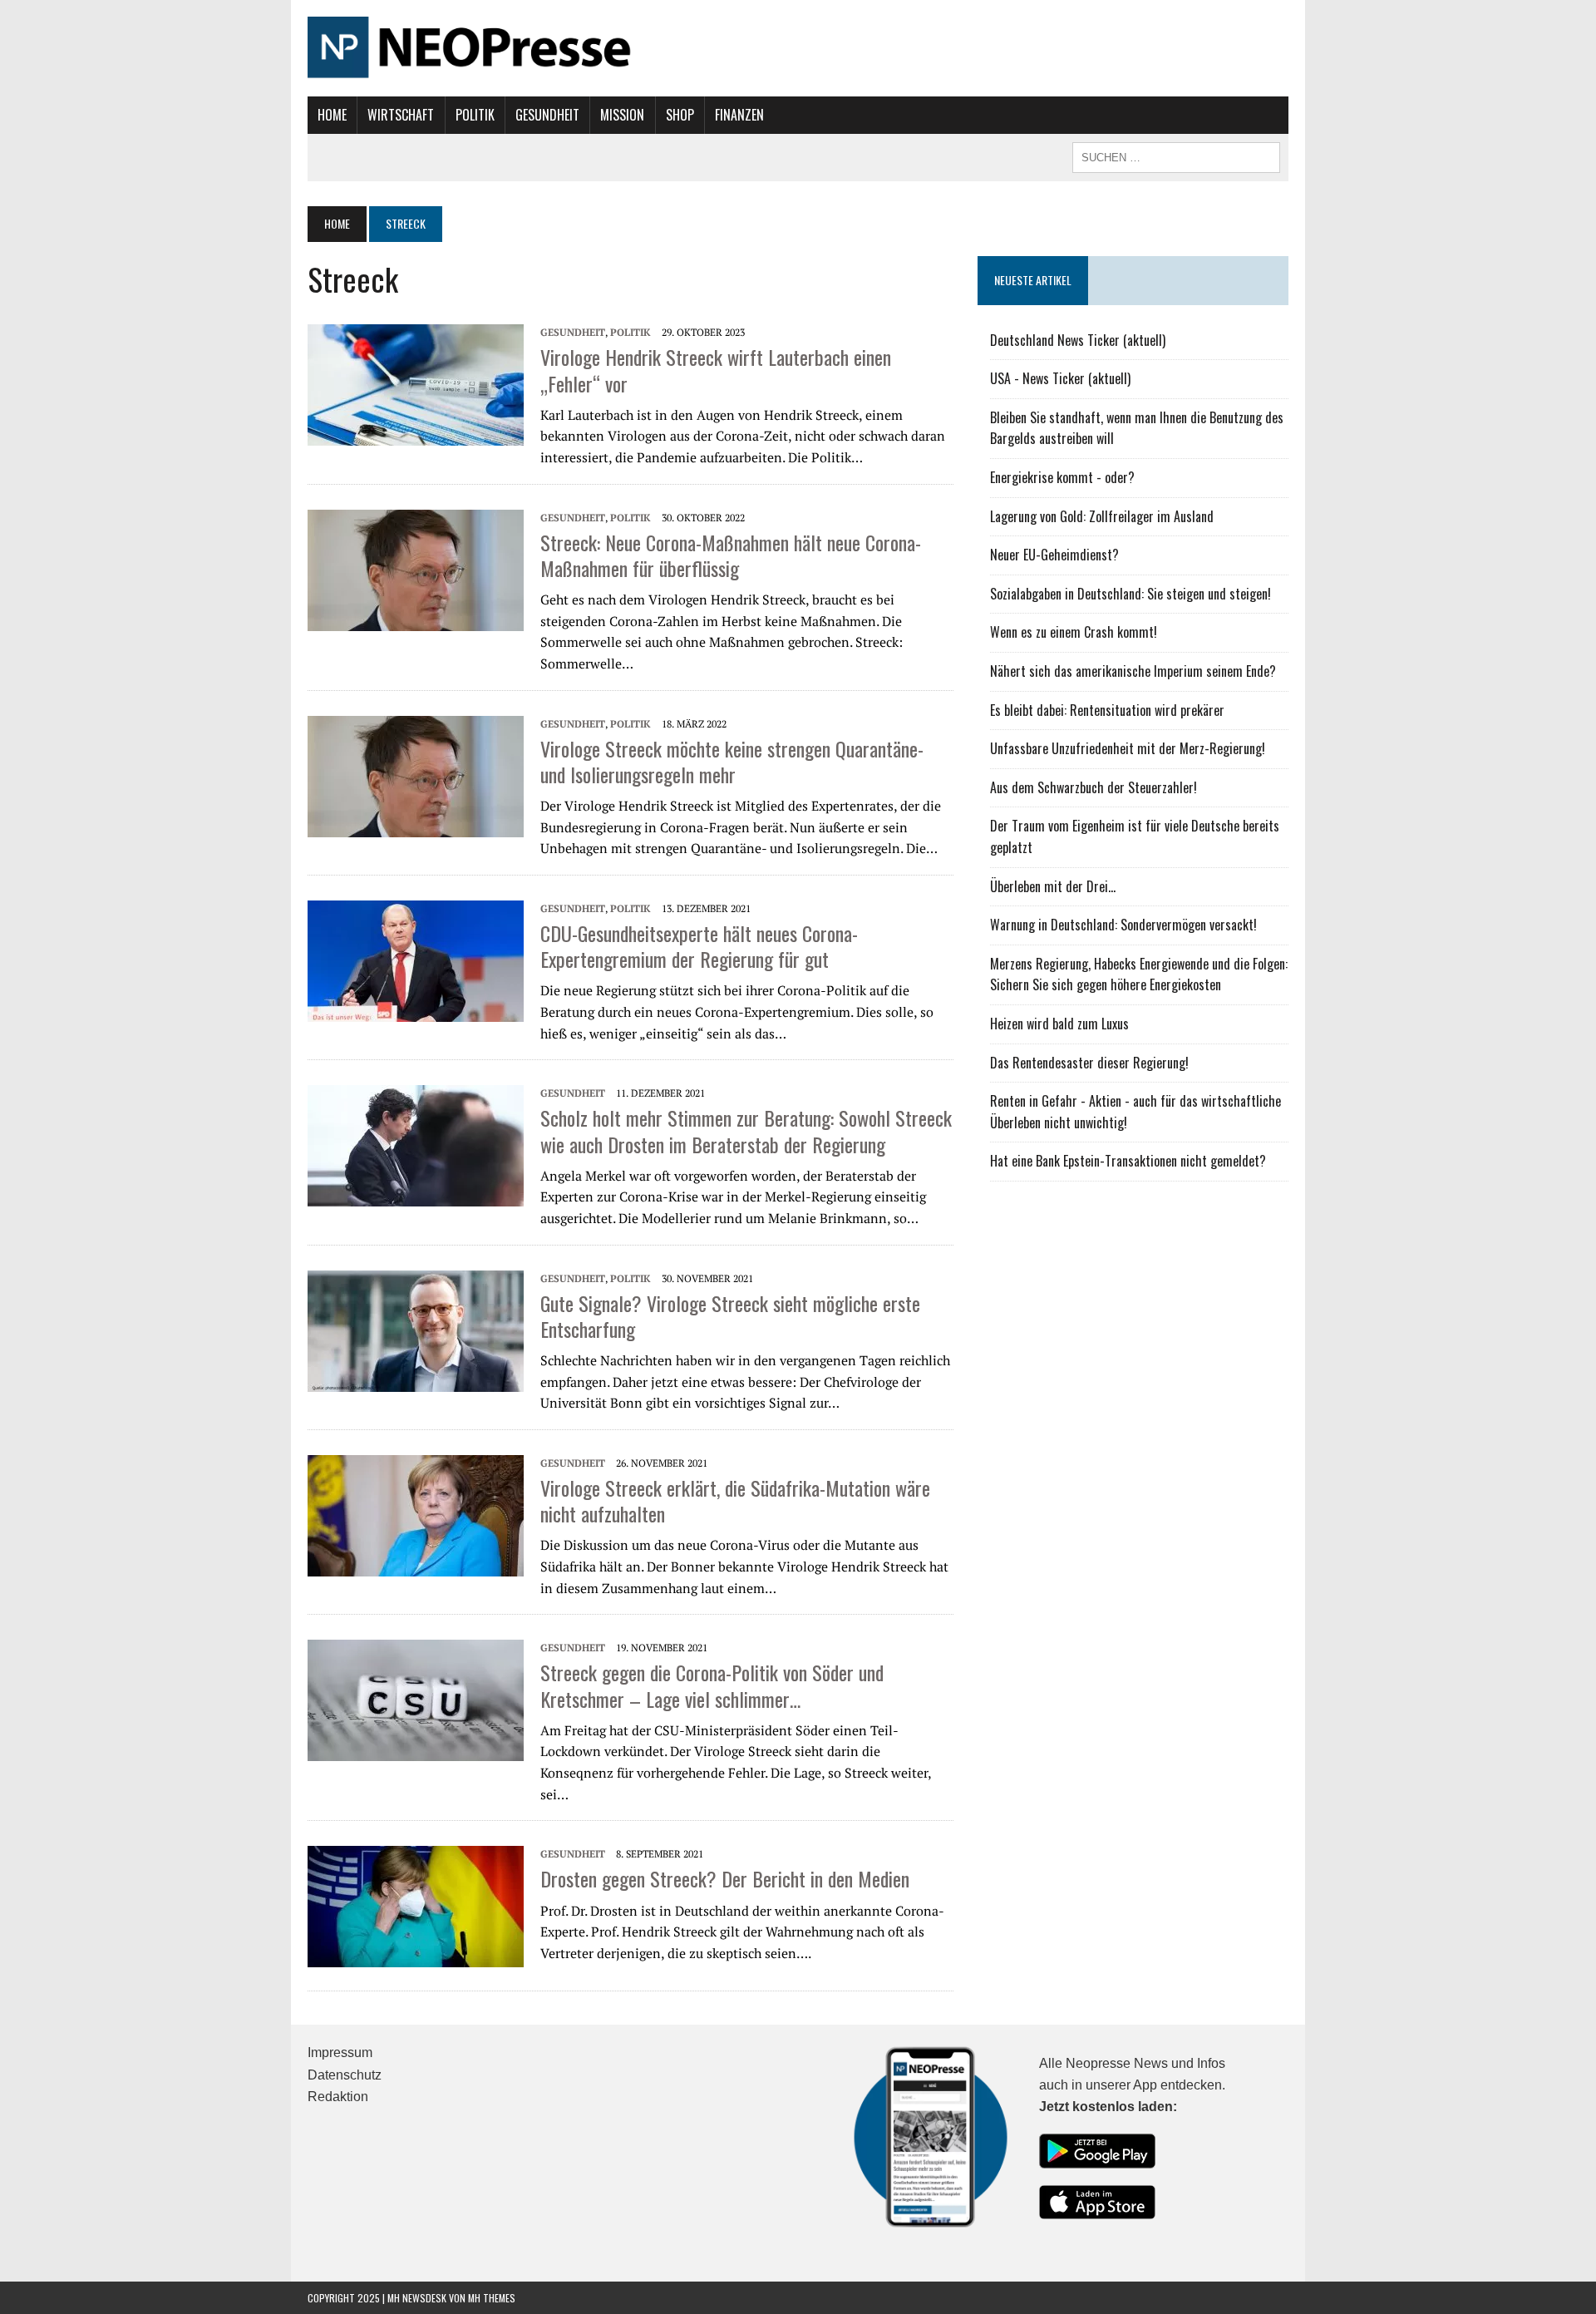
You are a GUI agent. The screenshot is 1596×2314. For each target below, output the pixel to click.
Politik (475, 115)
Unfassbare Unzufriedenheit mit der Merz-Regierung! (1128, 748)
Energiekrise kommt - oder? (1062, 477)
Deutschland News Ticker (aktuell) (1078, 340)
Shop (680, 115)
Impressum (340, 2053)
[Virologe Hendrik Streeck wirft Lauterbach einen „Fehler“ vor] (416, 383)
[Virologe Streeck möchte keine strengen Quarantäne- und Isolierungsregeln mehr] (416, 775)
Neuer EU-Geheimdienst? (1054, 555)
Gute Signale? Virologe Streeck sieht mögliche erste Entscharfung (730, 1316)
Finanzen (739, 115)
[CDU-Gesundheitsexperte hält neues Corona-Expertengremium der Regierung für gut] (416, 960)
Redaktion (338, 2097)
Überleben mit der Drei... (1053, 886)
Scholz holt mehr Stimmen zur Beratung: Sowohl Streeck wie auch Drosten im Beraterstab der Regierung (746, 1130)
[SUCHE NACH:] (1176, 155)
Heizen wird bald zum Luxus (1059, 1024)
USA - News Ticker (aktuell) (1060, 378)
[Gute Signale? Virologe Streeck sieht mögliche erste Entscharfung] (416, 1330)
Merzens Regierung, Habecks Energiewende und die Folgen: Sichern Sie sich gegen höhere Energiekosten (1139, 974)
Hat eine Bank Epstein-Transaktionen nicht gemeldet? (1128, 1161)
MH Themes (492, 2298)
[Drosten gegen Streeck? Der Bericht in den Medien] (416, 1905)
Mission (622, 115)
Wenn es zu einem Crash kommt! (1074, 632)
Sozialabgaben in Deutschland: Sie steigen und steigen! (1130, 594)
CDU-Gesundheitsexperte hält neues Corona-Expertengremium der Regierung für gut (699, 946)
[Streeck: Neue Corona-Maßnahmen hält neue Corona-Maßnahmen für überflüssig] (416, 569)
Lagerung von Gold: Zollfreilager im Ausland (1102, 516)
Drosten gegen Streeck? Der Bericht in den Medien (725, 1878)
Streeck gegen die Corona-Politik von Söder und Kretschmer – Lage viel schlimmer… (712, 1685)
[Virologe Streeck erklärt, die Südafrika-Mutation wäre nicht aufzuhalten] (416, 1514)
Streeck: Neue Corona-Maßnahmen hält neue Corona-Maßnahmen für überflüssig (731, 555)
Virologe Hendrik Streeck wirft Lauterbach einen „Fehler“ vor (716, 370)
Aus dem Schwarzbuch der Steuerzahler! (1094, 787)
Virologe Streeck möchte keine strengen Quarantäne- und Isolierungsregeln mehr (732, 761)
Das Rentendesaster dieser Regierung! (1089, 1063)
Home (332, 115)
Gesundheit (547, 115)
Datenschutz (345, 2075)
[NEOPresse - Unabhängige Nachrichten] (798, 48)
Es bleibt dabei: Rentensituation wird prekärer (1107, 710)
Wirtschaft (401, 115)
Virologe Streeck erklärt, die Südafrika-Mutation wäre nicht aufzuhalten (735, 1500)
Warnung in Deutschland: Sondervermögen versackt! (1123, 925)
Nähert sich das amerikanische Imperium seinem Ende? (1133, 671)
